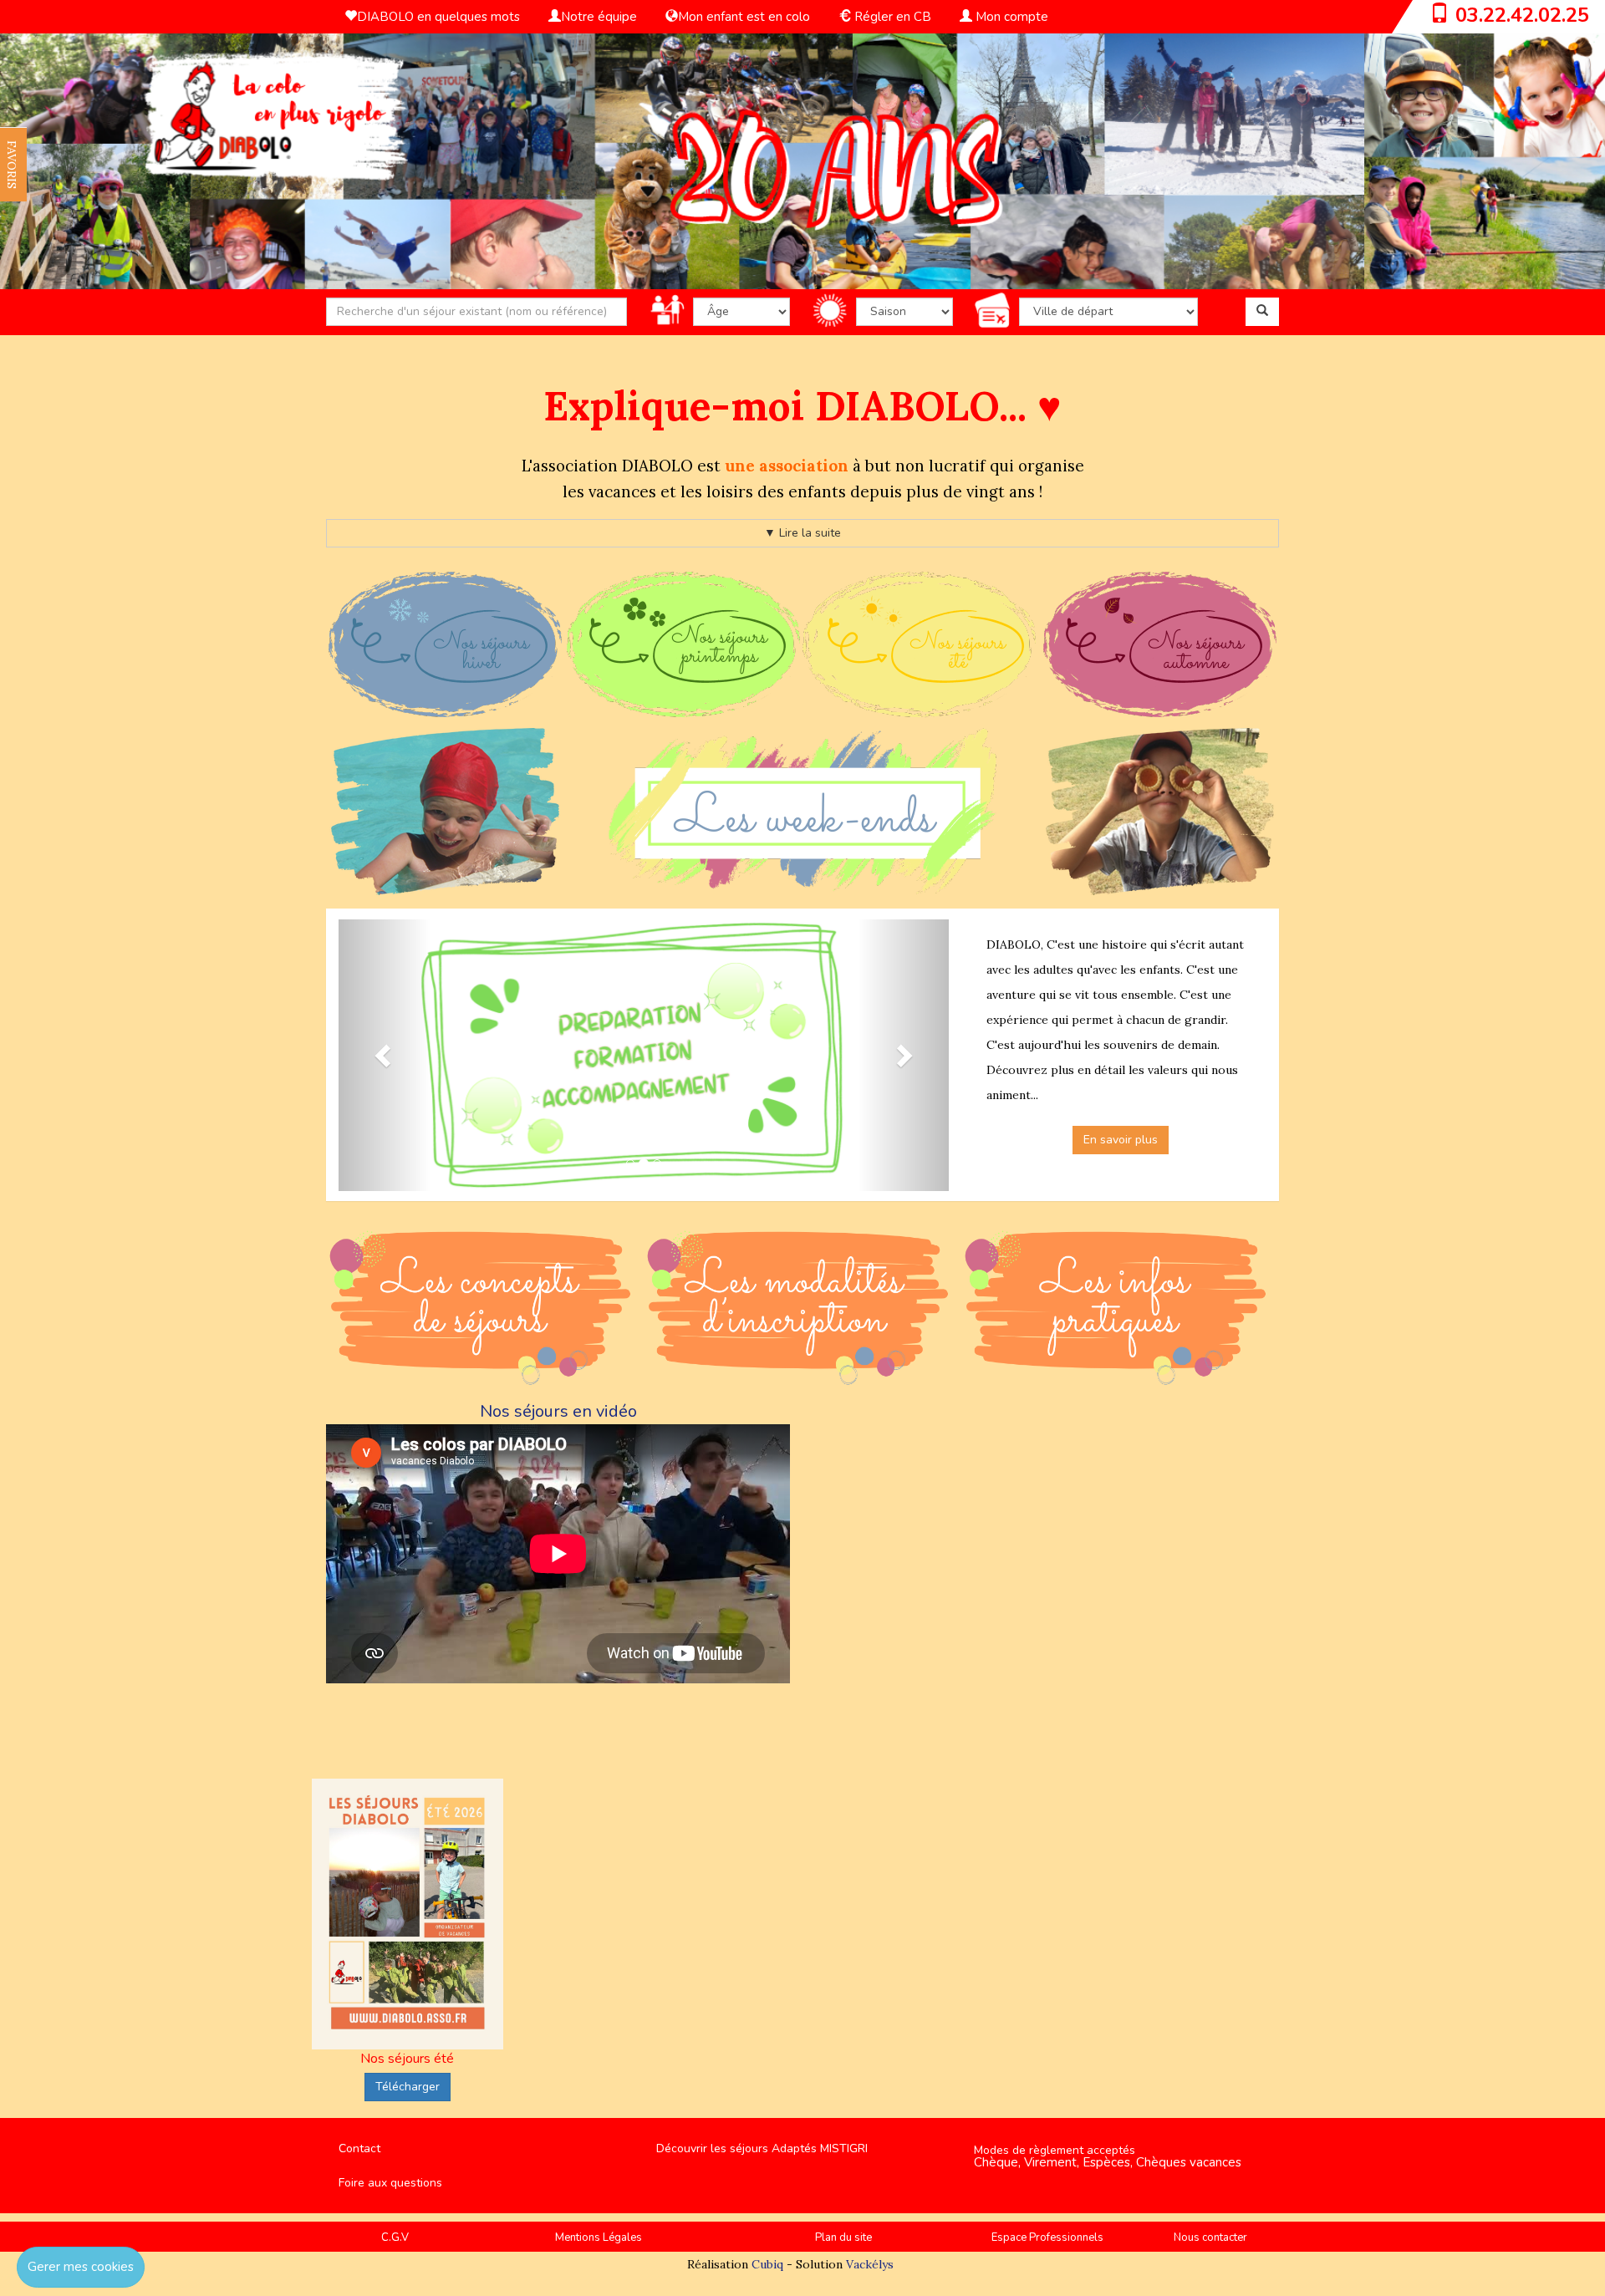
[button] (385, 1056)
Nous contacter (1210, 2237)
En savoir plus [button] (1121, 1140)
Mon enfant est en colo (744, 17)
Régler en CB (891, 17)
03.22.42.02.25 (1522, 15)
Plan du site (843, 2237)
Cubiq (767, 2264)
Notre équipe (599, 17)
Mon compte (1010, 17)
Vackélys (870, 2264)
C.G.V (395, 2237)
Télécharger (408, 2087)
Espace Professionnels (1047, 2237)
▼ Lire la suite (802, 533)
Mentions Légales (599, 2237)
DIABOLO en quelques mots (438, 17)
